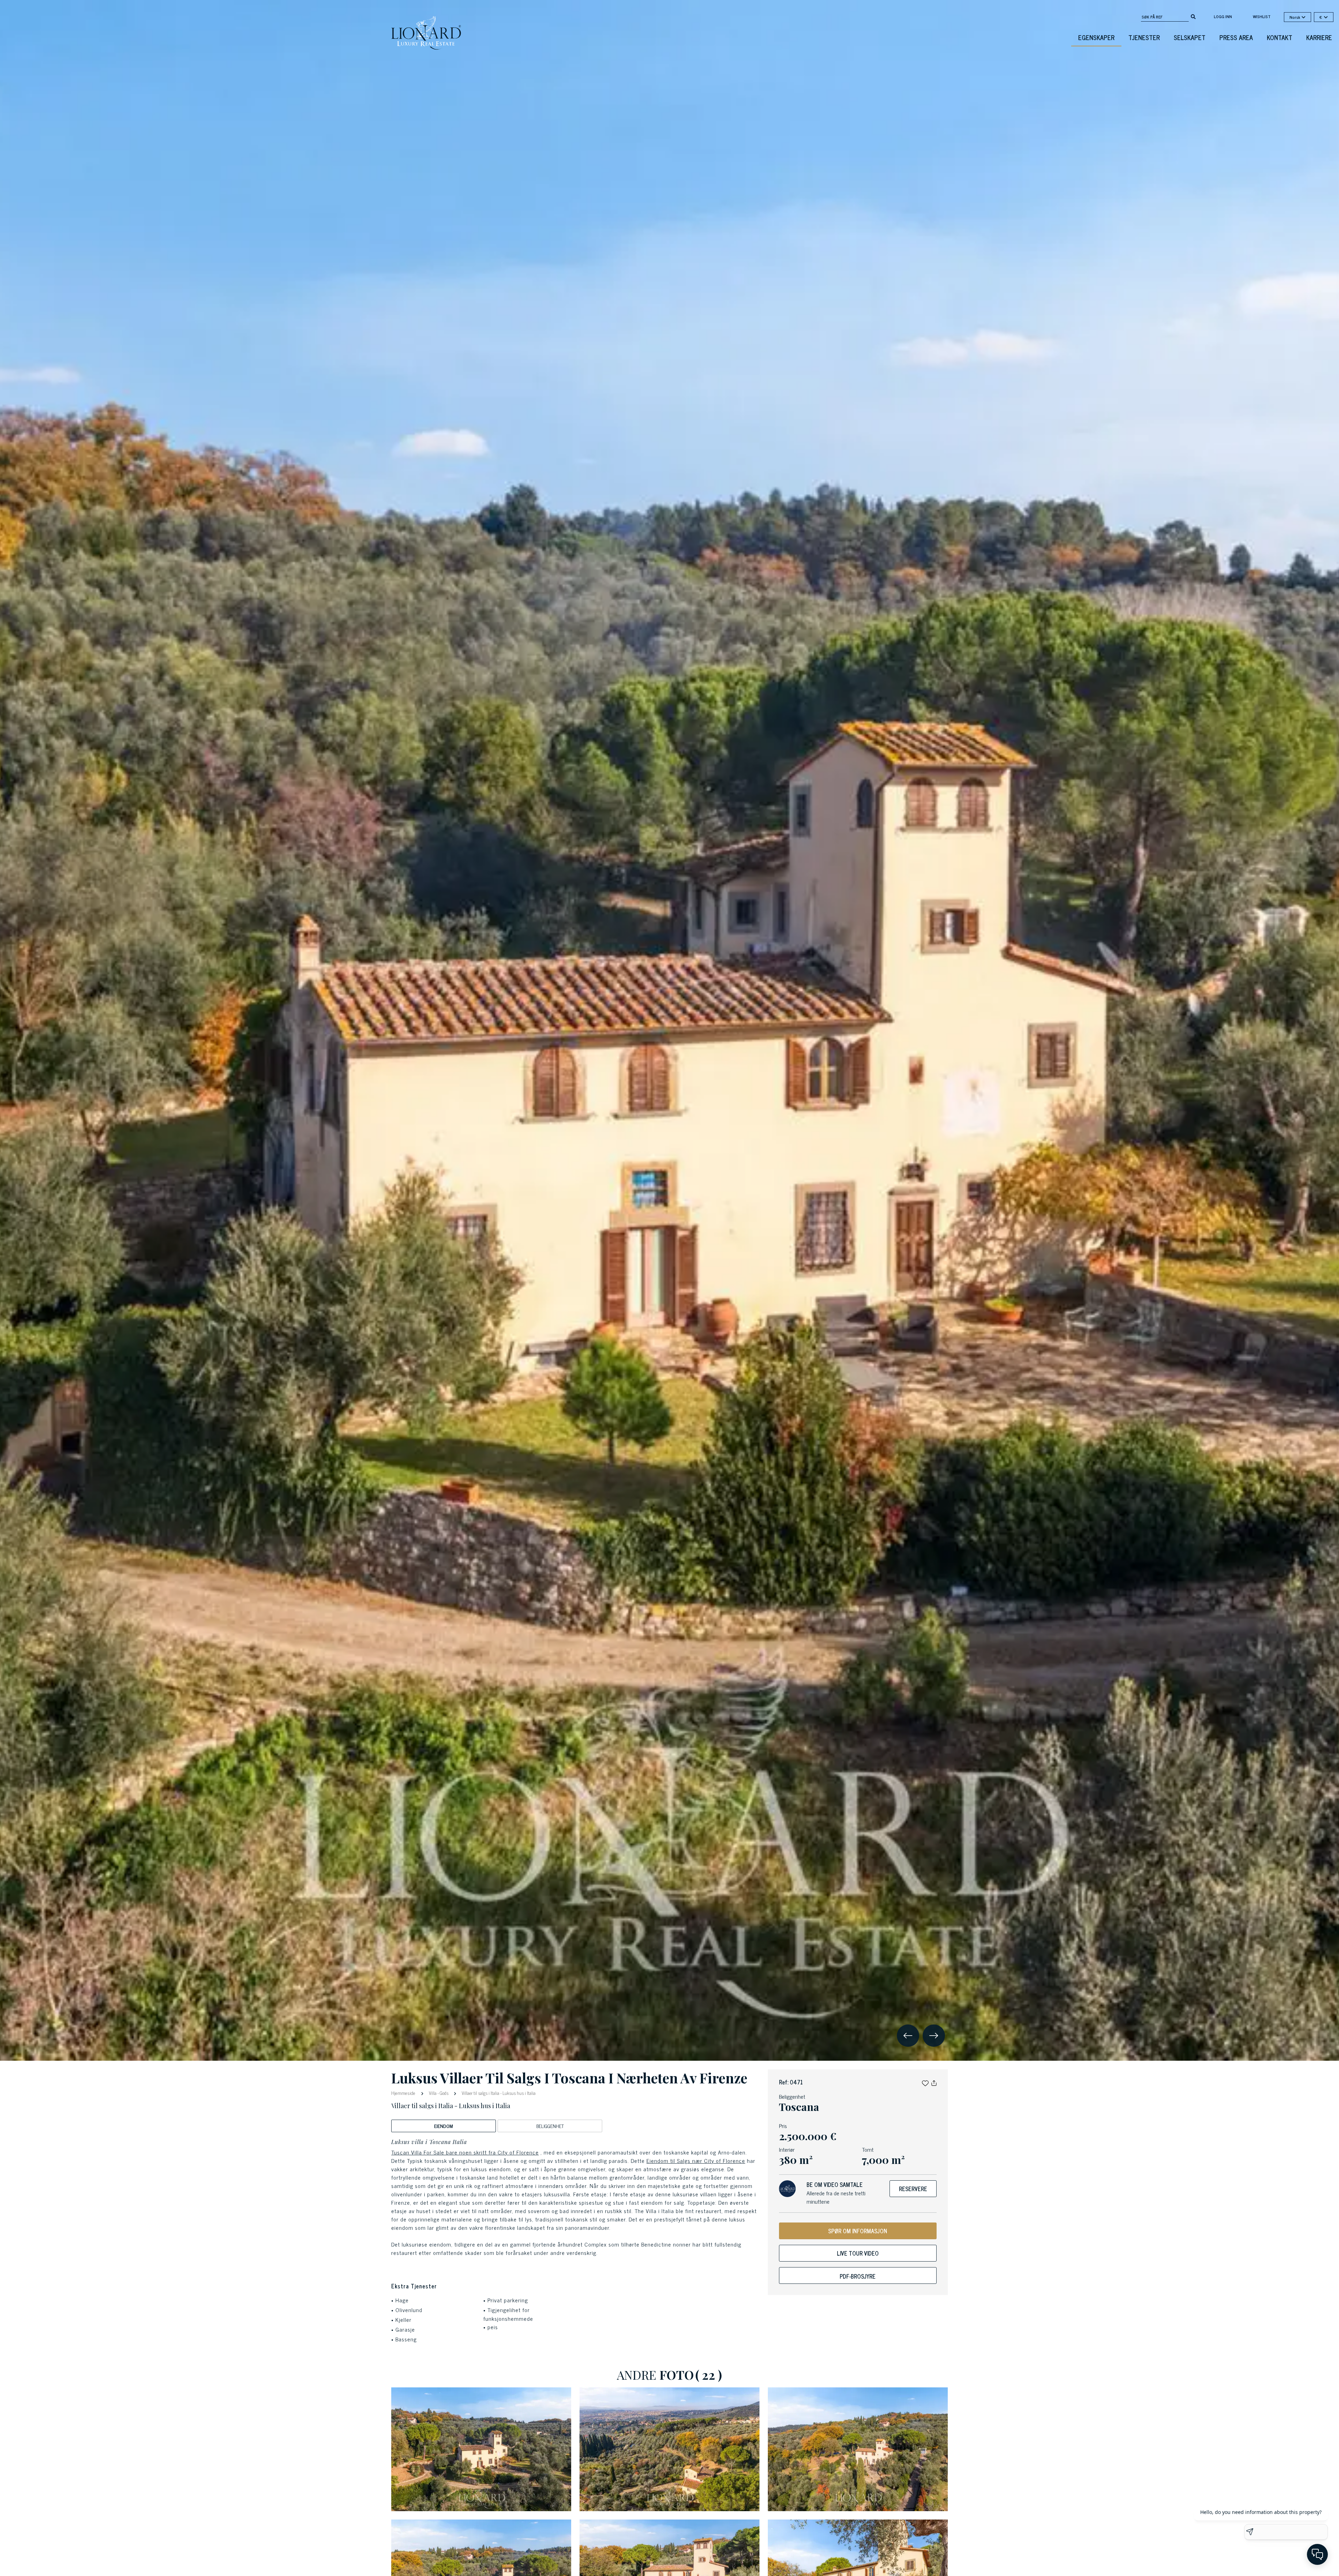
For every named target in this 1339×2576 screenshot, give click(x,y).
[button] (925, 2082)
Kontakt (1280, 37)
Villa (433, 2093)
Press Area (1236, 37)
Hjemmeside (404, 2093)
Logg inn (1223, 16)
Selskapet (1190, 37)
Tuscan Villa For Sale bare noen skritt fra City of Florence (465, 2152)
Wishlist (1262, 16)
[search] (1193, 16)
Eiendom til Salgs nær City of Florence (696, 2160)
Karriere (1319, 37)
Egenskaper (1096, 37)
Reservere (913, 2189)
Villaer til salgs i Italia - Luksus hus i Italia (498, 2093)
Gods (444, 2093)
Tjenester (1144, 37)
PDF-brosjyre (858, 2276)
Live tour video (858, 2253)
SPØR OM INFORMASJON (858, 2231)
